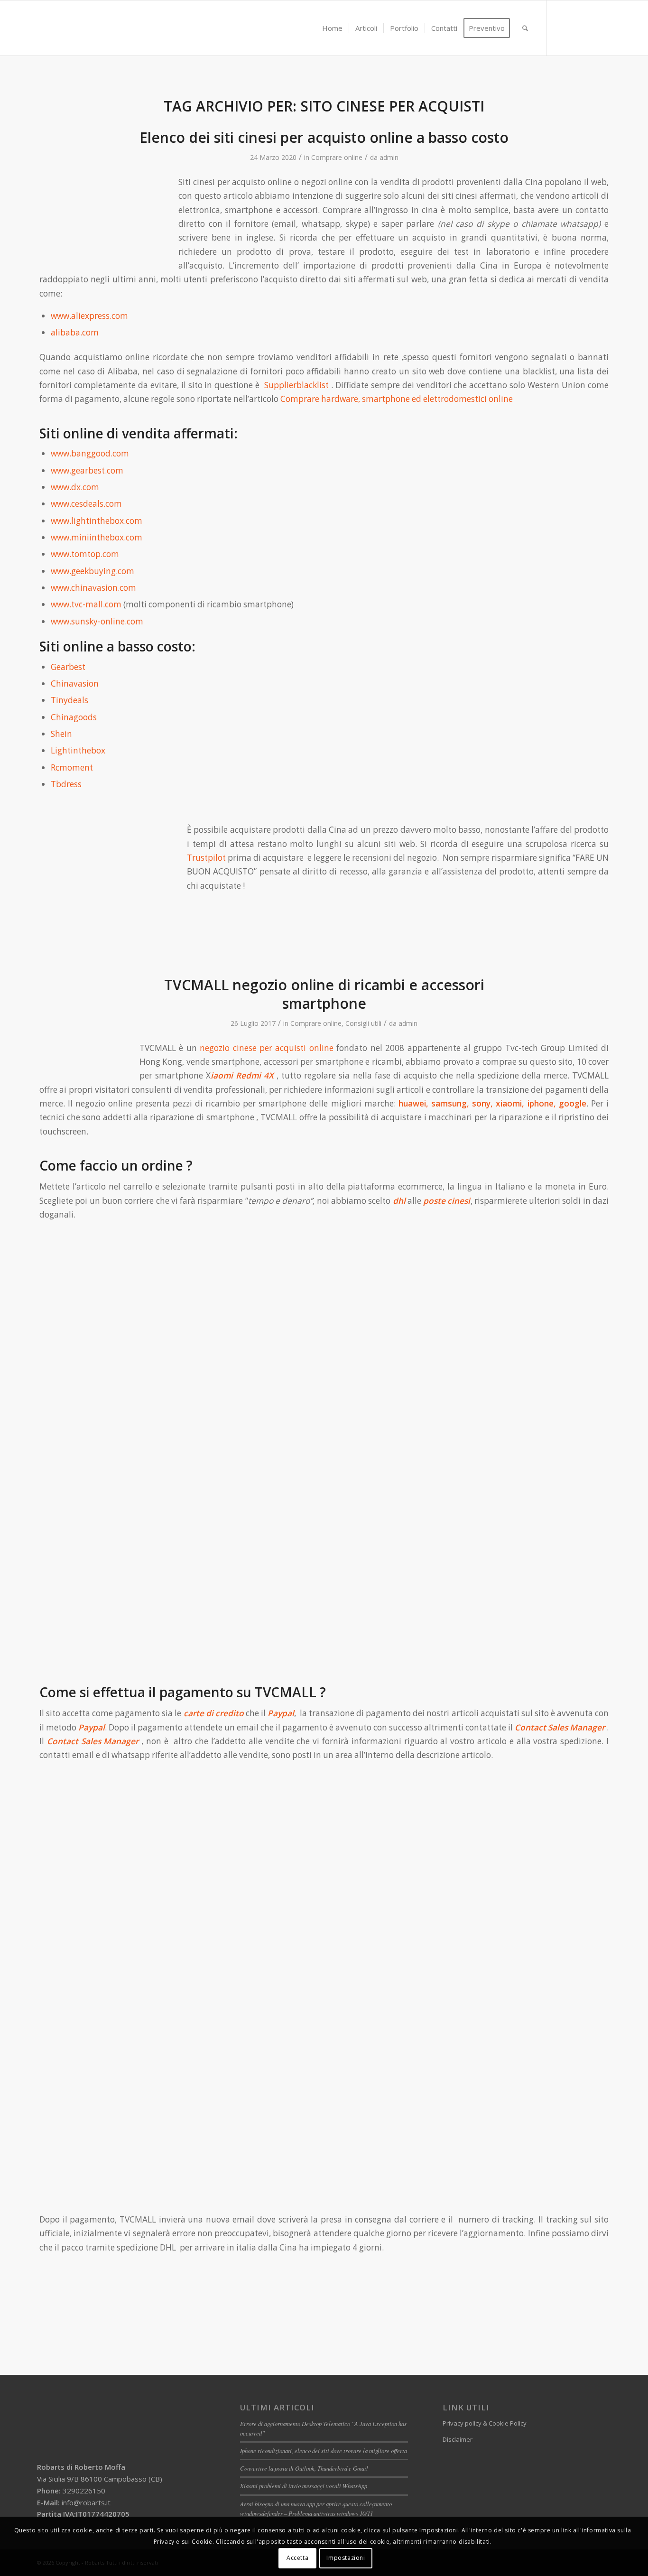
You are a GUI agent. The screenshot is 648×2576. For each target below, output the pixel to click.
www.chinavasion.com (93, 588)
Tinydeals (69, 700)
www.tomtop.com (85, 554)
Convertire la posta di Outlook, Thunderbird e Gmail (304, 2468)
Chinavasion (75, 684)
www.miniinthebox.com (97, 537)
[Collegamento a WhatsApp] (590, 28)
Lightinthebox (78, 750)
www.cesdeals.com (86, 504)
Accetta (297, 2558)
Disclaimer (458, 2439)
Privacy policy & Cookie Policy (485, 2423)
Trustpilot (206, 858)
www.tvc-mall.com (86, 604)
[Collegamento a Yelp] (604, 28)
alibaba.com (75, 332)
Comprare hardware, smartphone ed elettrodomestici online (398, 399)
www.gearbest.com (87, 470)
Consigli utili (363, 1023)
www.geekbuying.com (93, 571)
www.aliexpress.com (89, 316)
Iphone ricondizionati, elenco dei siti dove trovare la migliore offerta (324, 2450)
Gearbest (68, 667)
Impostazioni (346, 2558)
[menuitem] (332, 28)
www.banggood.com (90, 453)
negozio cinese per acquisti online (267, 1048)
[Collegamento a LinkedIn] (575, 28)
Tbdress (66, 784)
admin (389, 157)
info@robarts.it (86, 2502)
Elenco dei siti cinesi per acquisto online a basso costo (324, 137)
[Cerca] (525, 28)
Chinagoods (74, 717)
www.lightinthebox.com (97, 521)
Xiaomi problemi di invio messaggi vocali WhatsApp (304, 2486)
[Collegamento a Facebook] (561, 28)
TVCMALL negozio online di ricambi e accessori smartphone (324, 994)
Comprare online (337, 157)
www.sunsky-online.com (97, 621)
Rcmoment (72, 767)
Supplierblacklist (298, 385)
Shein (61, 734)
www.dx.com (75, 487)
